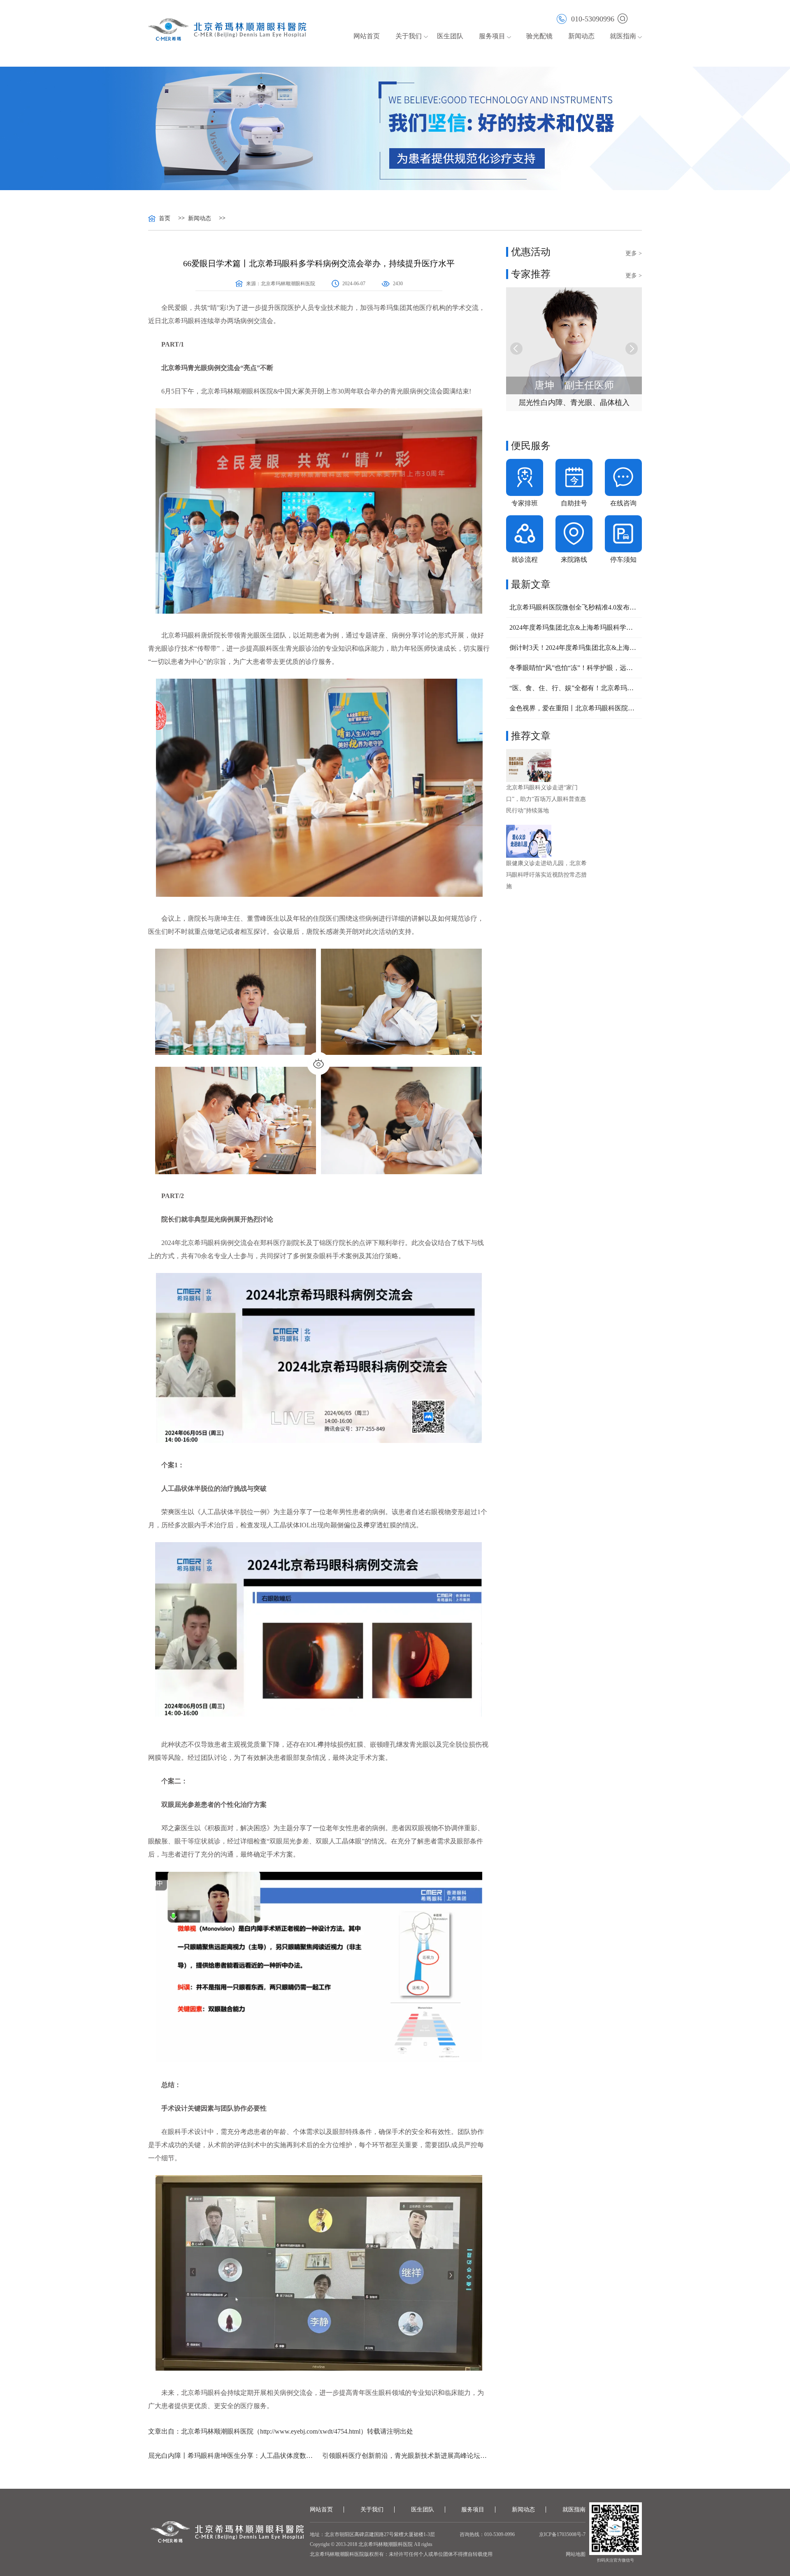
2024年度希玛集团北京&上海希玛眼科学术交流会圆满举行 (574, 627)
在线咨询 (623, 503)
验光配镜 (539, 36)
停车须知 (623, 560)
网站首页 (367, 36)
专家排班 (525, 503)
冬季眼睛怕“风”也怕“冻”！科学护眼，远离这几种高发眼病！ (574, 668)
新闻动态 (581, 36)
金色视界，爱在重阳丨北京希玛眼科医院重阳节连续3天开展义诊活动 (574, 708)
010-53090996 (593, 19)
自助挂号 (574, 503)
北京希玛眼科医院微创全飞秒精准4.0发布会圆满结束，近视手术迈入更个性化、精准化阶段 (574, 607)
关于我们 (372, 2510)
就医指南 (623, 36)
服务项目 (473, 2510)
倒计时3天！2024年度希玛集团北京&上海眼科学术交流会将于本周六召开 (574, 648)
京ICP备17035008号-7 (562, 2534)
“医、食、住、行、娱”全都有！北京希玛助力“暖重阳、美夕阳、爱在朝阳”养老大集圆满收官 (574, 688)
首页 (165, 219)
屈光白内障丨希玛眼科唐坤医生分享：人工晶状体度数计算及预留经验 (232, 2456)
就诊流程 (525, 560)
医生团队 (450, 36)
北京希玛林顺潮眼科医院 (288, 284)
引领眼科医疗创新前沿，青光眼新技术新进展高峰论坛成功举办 (406, 2456)
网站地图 (576, 2554)
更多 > (634, 253)
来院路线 (574, 560)
